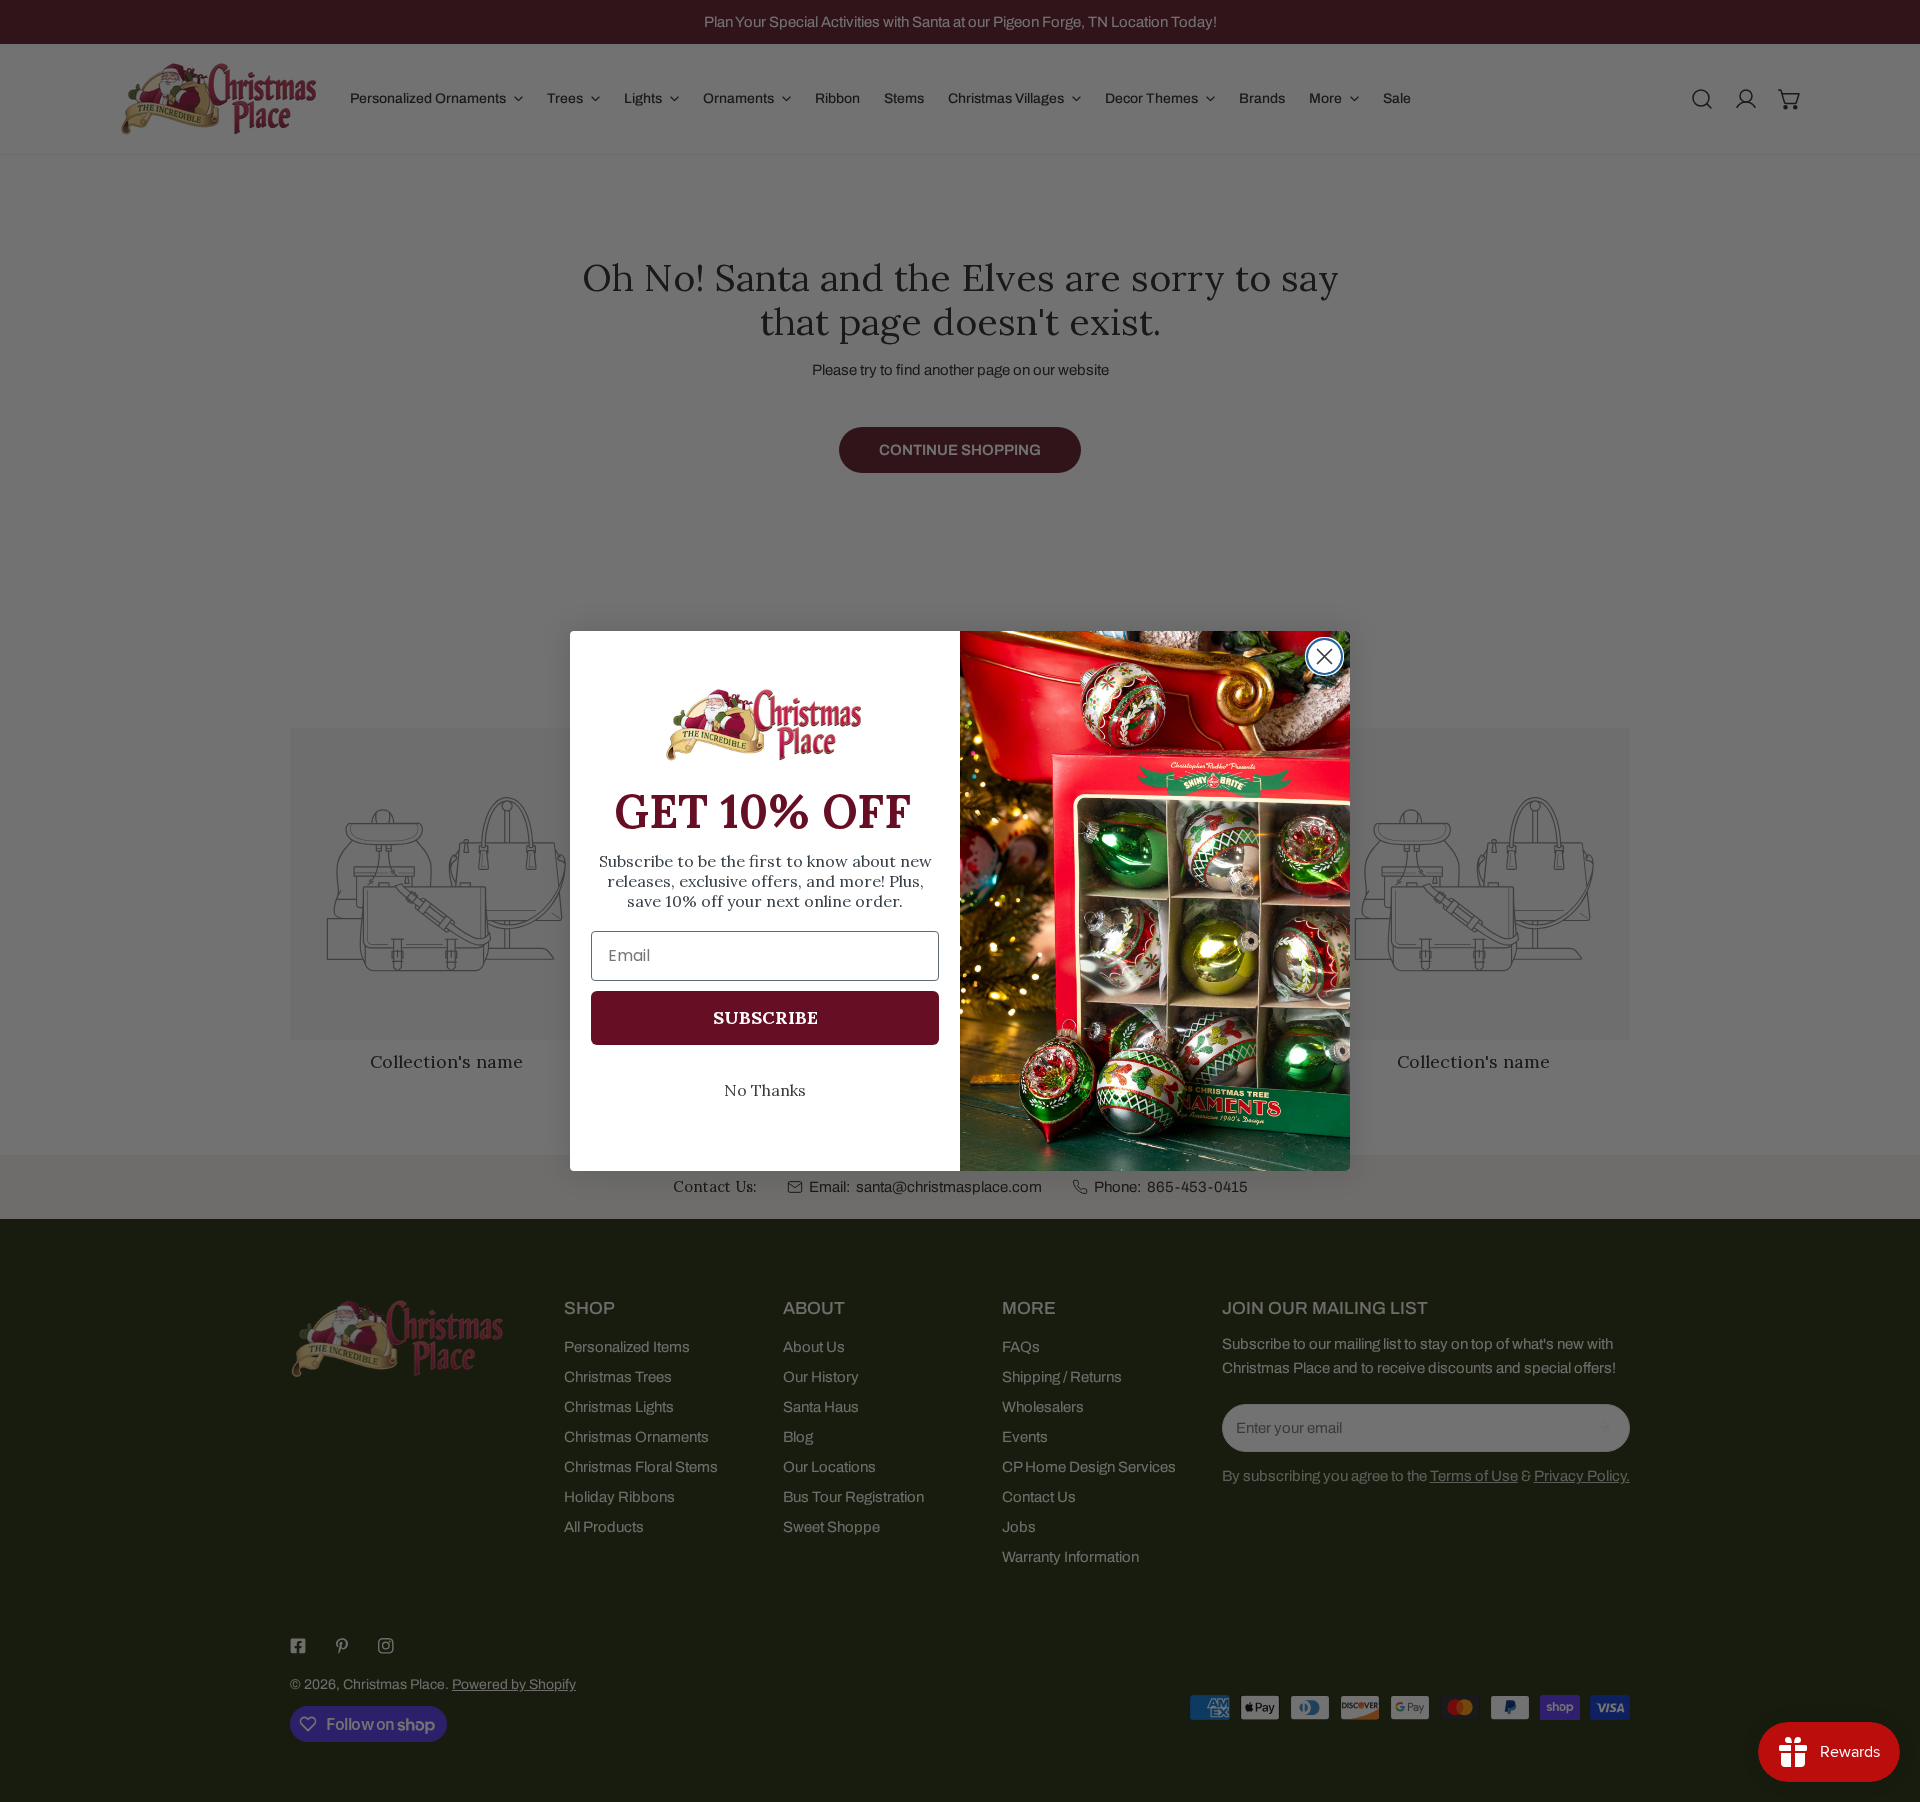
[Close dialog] (1324, 656)
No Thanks (765, 1090)
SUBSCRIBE (765, 1017)
